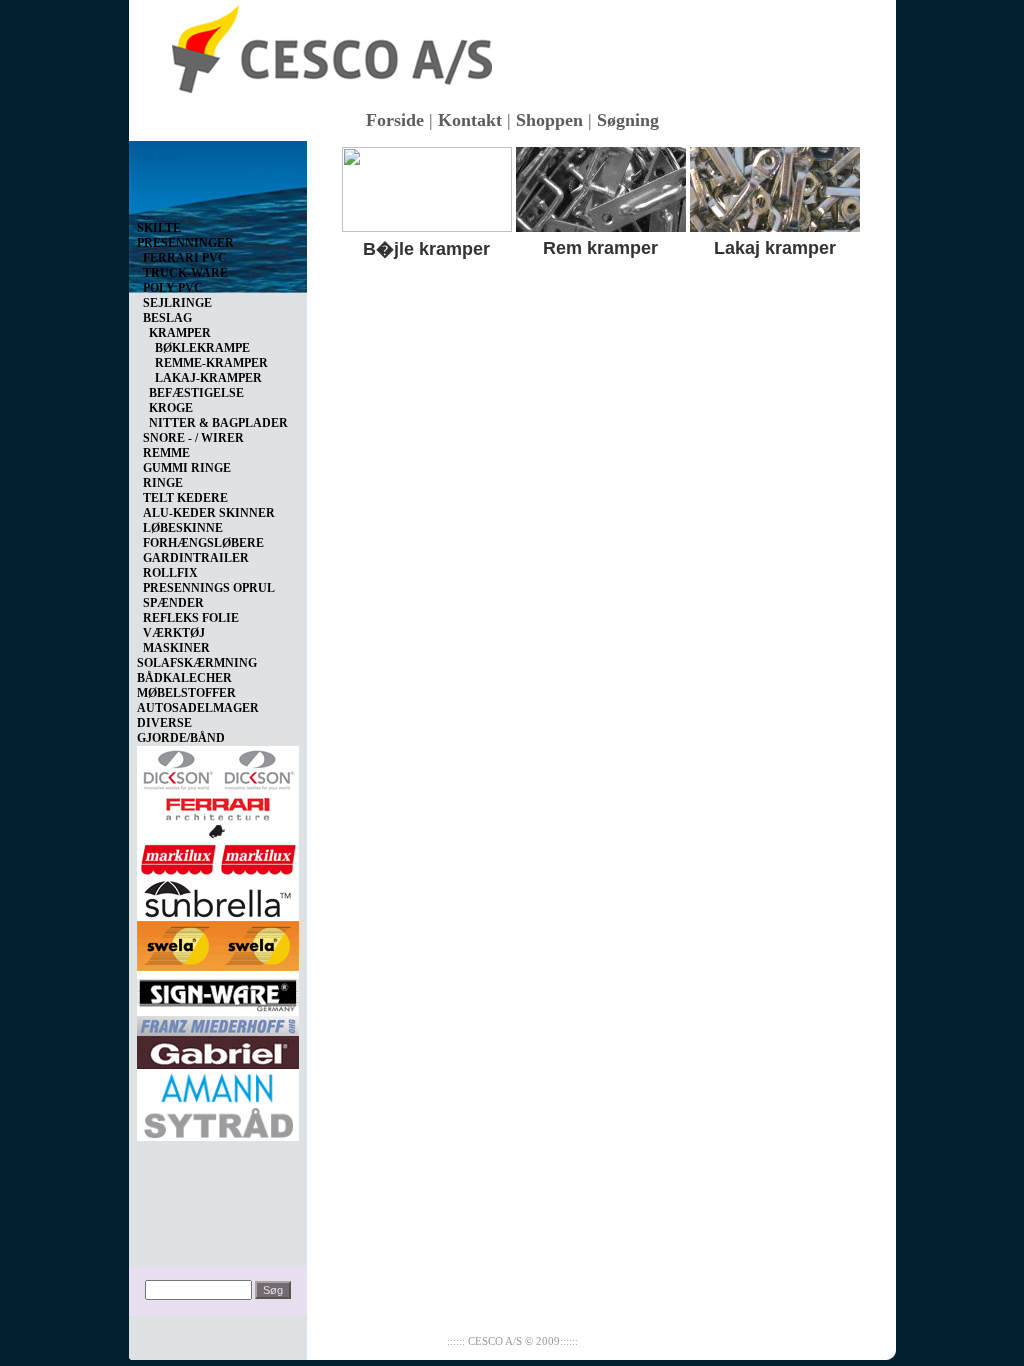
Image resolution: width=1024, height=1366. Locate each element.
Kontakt (470, 120)
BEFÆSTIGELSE (196, 393)
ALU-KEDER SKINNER (209, 513)
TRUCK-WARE (185, 273)
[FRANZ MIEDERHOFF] (218, 1022)
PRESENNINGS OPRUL (209, 588)
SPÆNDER (173, 603)
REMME (166, 453)
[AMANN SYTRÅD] (218, 1101)
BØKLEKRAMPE (202, 348)
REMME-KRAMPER (211, 363)
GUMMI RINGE (187, 468)
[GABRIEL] (218, 1049)
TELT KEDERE (185, 498)
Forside (395, 120)
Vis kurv (159, 156)
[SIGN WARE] (218, 990)
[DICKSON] (218, 766)
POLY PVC (173, 288)
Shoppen (549, 120)
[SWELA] (218, 942)
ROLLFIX (170, 573)
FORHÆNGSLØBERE (203, 543)
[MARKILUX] (218, 856)
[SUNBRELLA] (218, 895)
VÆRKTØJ (174, 633)
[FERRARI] (218, 814)
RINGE (163, 483)
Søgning (628, 120)
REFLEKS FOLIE (191, 618)
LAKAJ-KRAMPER (208, 378)
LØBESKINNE (183, 528)
